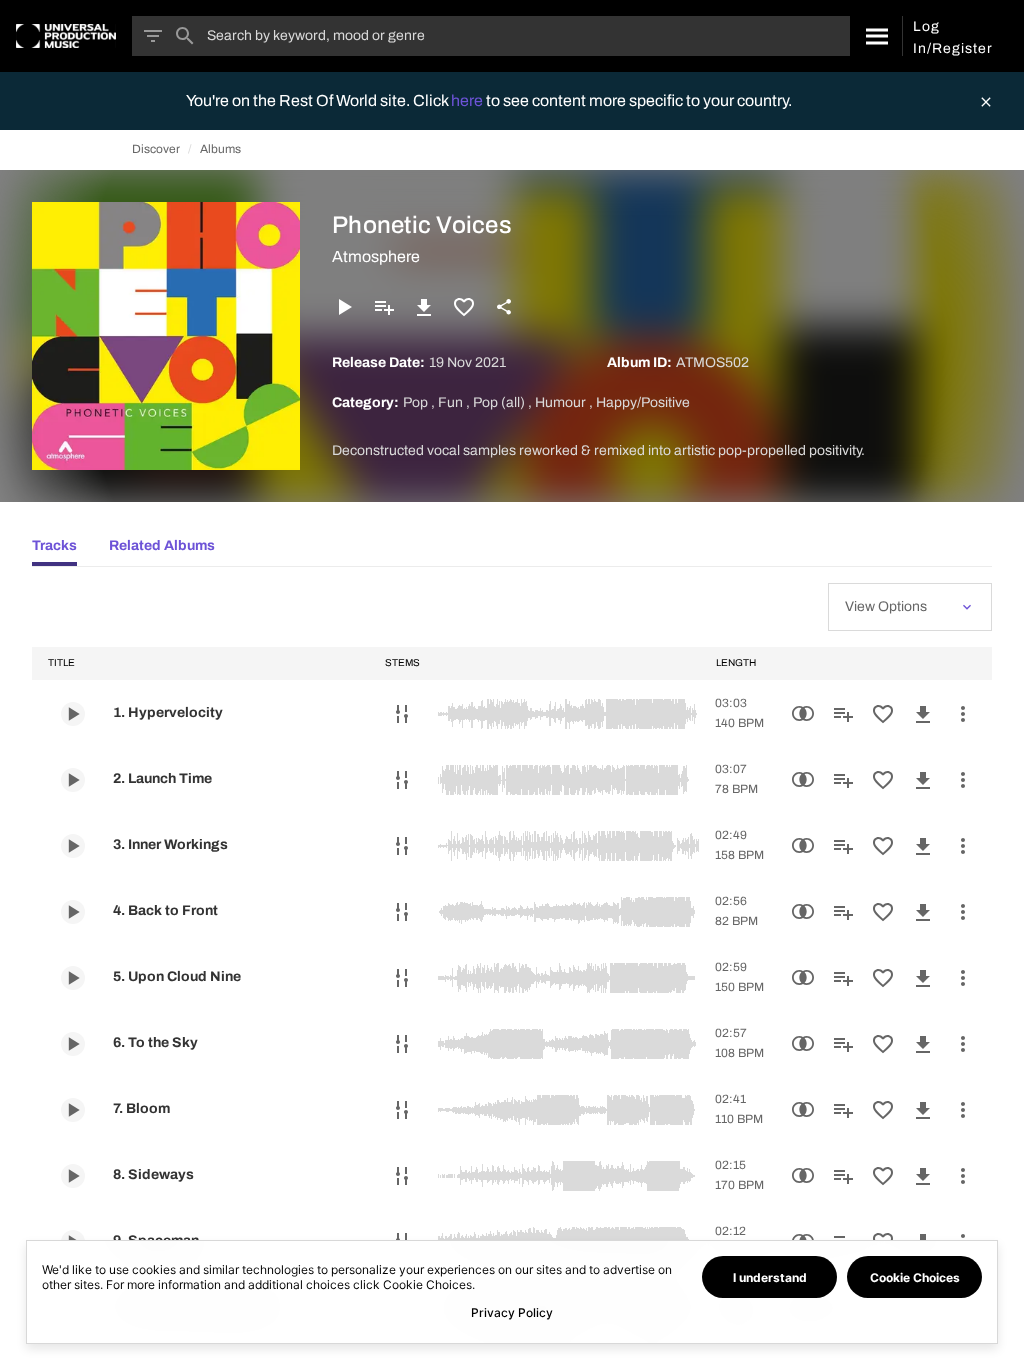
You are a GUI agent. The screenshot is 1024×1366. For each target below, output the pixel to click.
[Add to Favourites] (464, 307)
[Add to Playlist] (384, 307)
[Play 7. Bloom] (73, 1110)
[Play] (344, 307)
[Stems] (402, 714)
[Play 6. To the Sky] (73, 1044)
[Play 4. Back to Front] (73, 912)
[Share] (504, 307)
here (468, 100)
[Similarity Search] (803, 714)
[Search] (875, 36)
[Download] (424, 307)
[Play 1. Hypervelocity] (73, 714)
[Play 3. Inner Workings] (73, 846)
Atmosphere (376, 256)
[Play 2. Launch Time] (73, 780)
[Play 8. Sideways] (73, 1176)
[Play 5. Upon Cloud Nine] (73, 978)
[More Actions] (963, 714)
